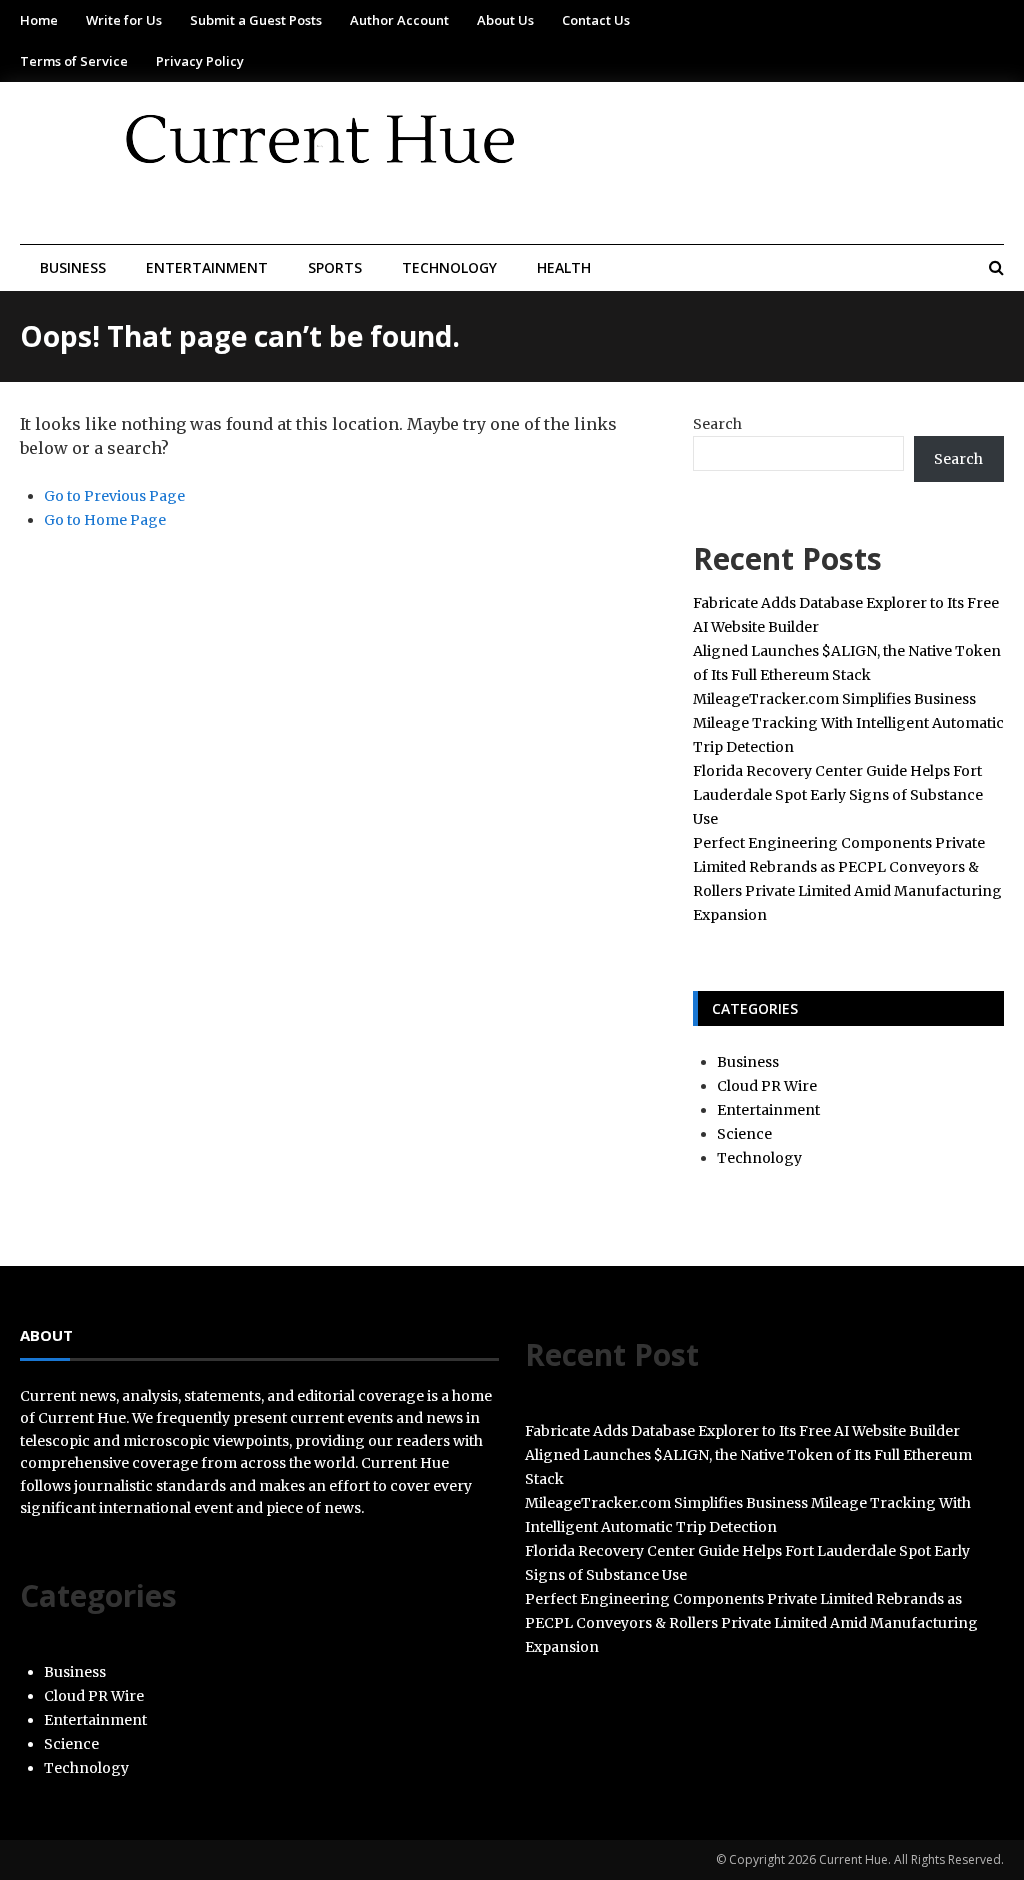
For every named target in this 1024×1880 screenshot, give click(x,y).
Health (564, 267)
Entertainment (207, 267)
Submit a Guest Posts (256, 20)
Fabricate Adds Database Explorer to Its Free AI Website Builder (742, 1431)
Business (73, 267)
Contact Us (596, 20)
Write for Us (124, 20)
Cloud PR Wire (767, 1086)
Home (39, 20)
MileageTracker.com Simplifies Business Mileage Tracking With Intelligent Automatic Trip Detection (848, 723)
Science (744, 1134)
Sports (335, 267)
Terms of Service (74, 61)
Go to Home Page (105, 520)
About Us (505, 20)
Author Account (399, 20)
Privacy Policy (200, 61)
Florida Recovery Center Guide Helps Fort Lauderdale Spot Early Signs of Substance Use (838, 795)
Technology (449, 267)
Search (717, 424)
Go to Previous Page (114, 496)
